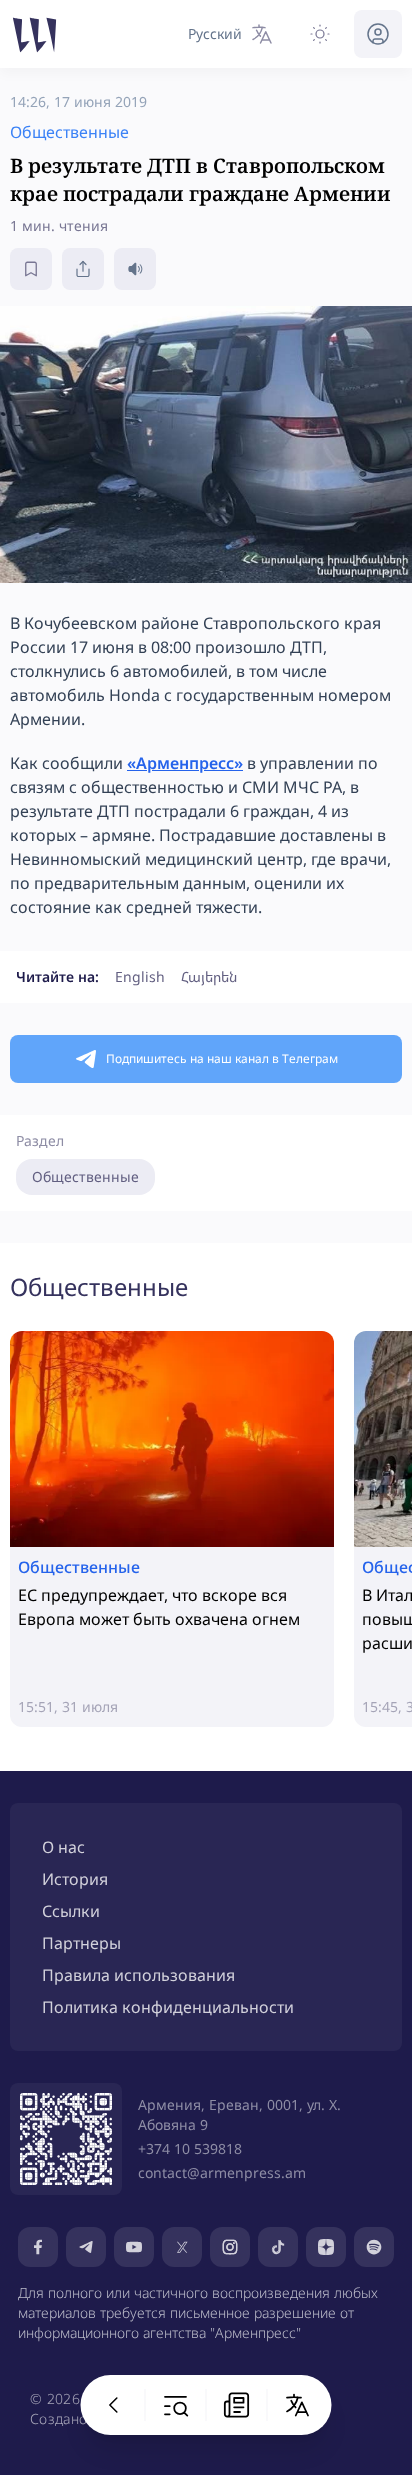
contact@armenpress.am (222, 2172)
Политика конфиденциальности (168, 2007)
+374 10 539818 (190, 2148)
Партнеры (81, 1943)
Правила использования (138, 1975)
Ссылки (71, 1911)
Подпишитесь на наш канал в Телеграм (222, 1058)
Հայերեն (209, 976)
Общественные (85, 1176)
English (140, 976)
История (75, 1879)
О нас (63, 1847)
